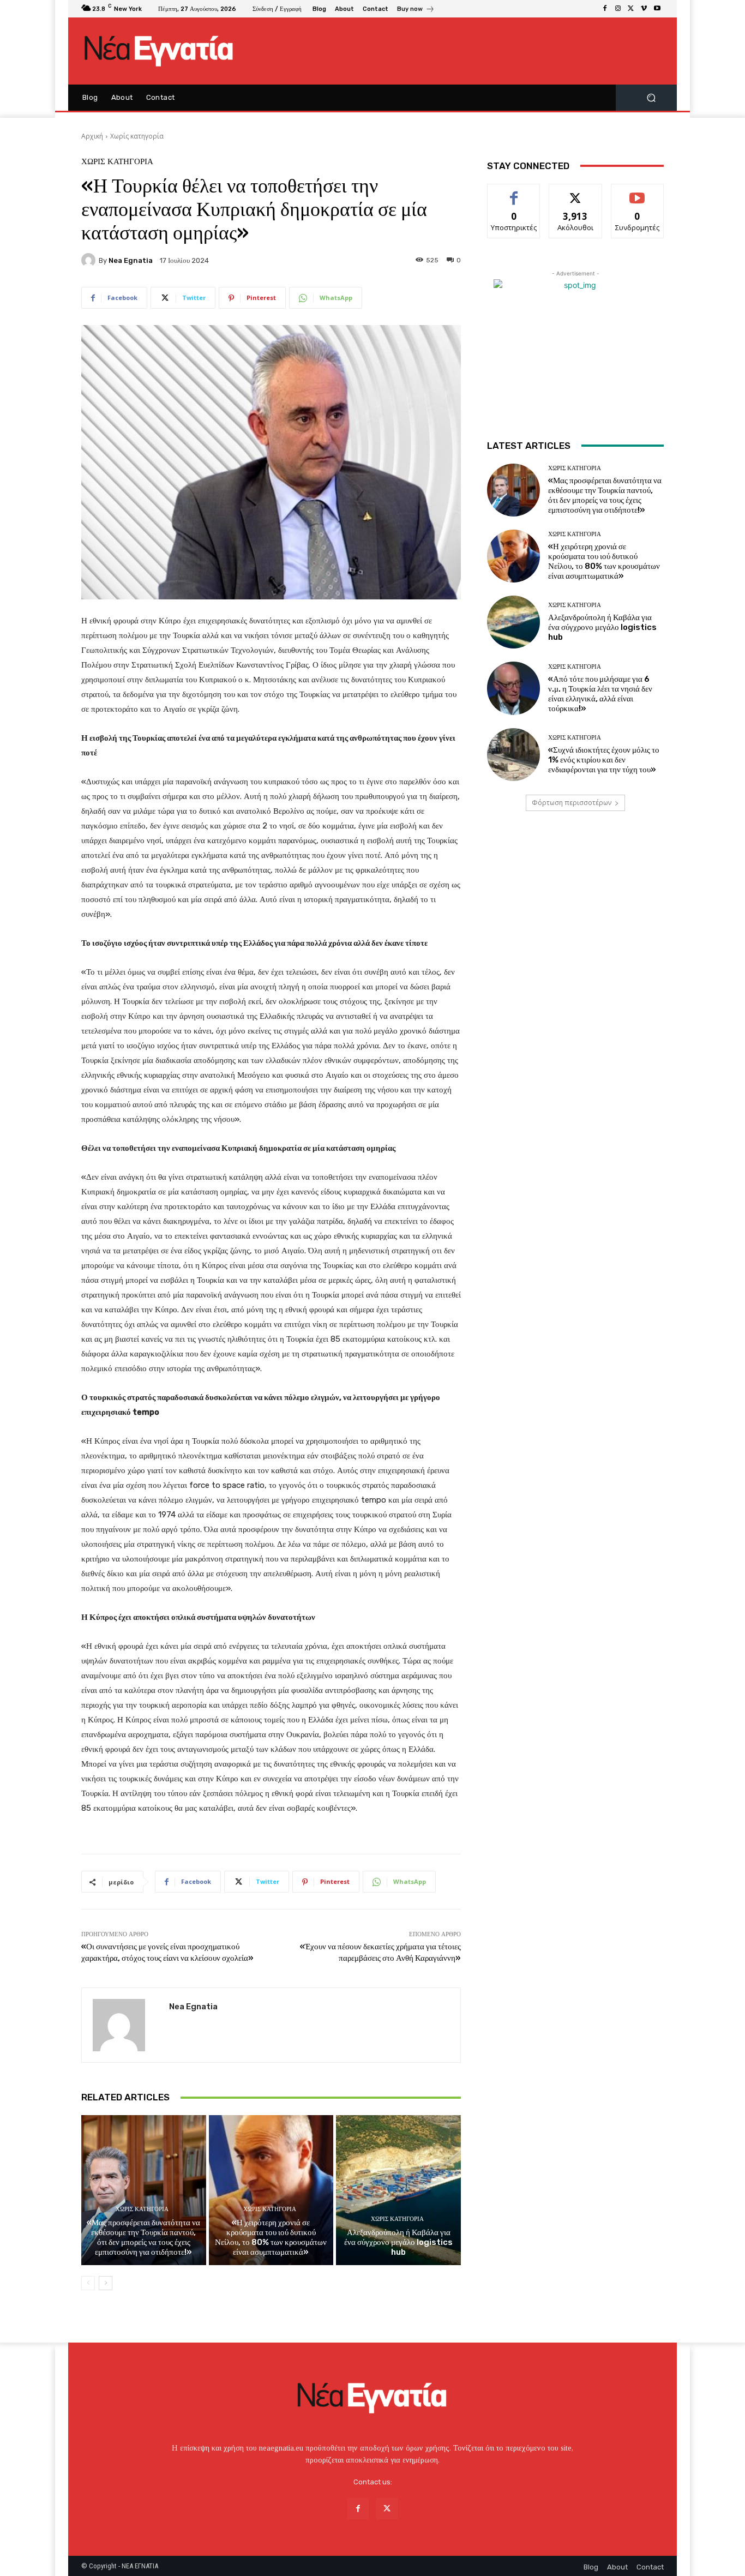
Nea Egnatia (131, 260)
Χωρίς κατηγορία (137, 136)
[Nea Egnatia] (90, 260)
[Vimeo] (644, 9)
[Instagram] (618, 9)
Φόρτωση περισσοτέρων (572, 803)
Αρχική (92, 136)
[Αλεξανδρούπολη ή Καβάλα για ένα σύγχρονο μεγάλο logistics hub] (398, 2190)
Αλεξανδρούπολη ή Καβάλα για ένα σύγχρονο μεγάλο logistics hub (398, 2242)
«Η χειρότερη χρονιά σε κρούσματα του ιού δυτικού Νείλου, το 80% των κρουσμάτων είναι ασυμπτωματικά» (271, 2237)
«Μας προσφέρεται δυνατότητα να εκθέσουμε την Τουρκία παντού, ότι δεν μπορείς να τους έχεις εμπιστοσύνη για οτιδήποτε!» (143, 2237)
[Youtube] (657, 9)
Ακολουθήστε (576, 192)
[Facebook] (605, 9)
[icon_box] (416, 10)
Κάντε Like (514, 192)
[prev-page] (88, 2283)
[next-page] (106, 2283)
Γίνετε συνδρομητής (638, 196)
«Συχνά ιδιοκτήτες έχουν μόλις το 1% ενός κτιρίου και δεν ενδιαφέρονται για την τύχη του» (604, 760)
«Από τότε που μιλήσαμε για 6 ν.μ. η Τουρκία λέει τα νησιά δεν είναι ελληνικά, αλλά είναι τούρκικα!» (600, 694)
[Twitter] (631, 9)
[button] (651, 98)
